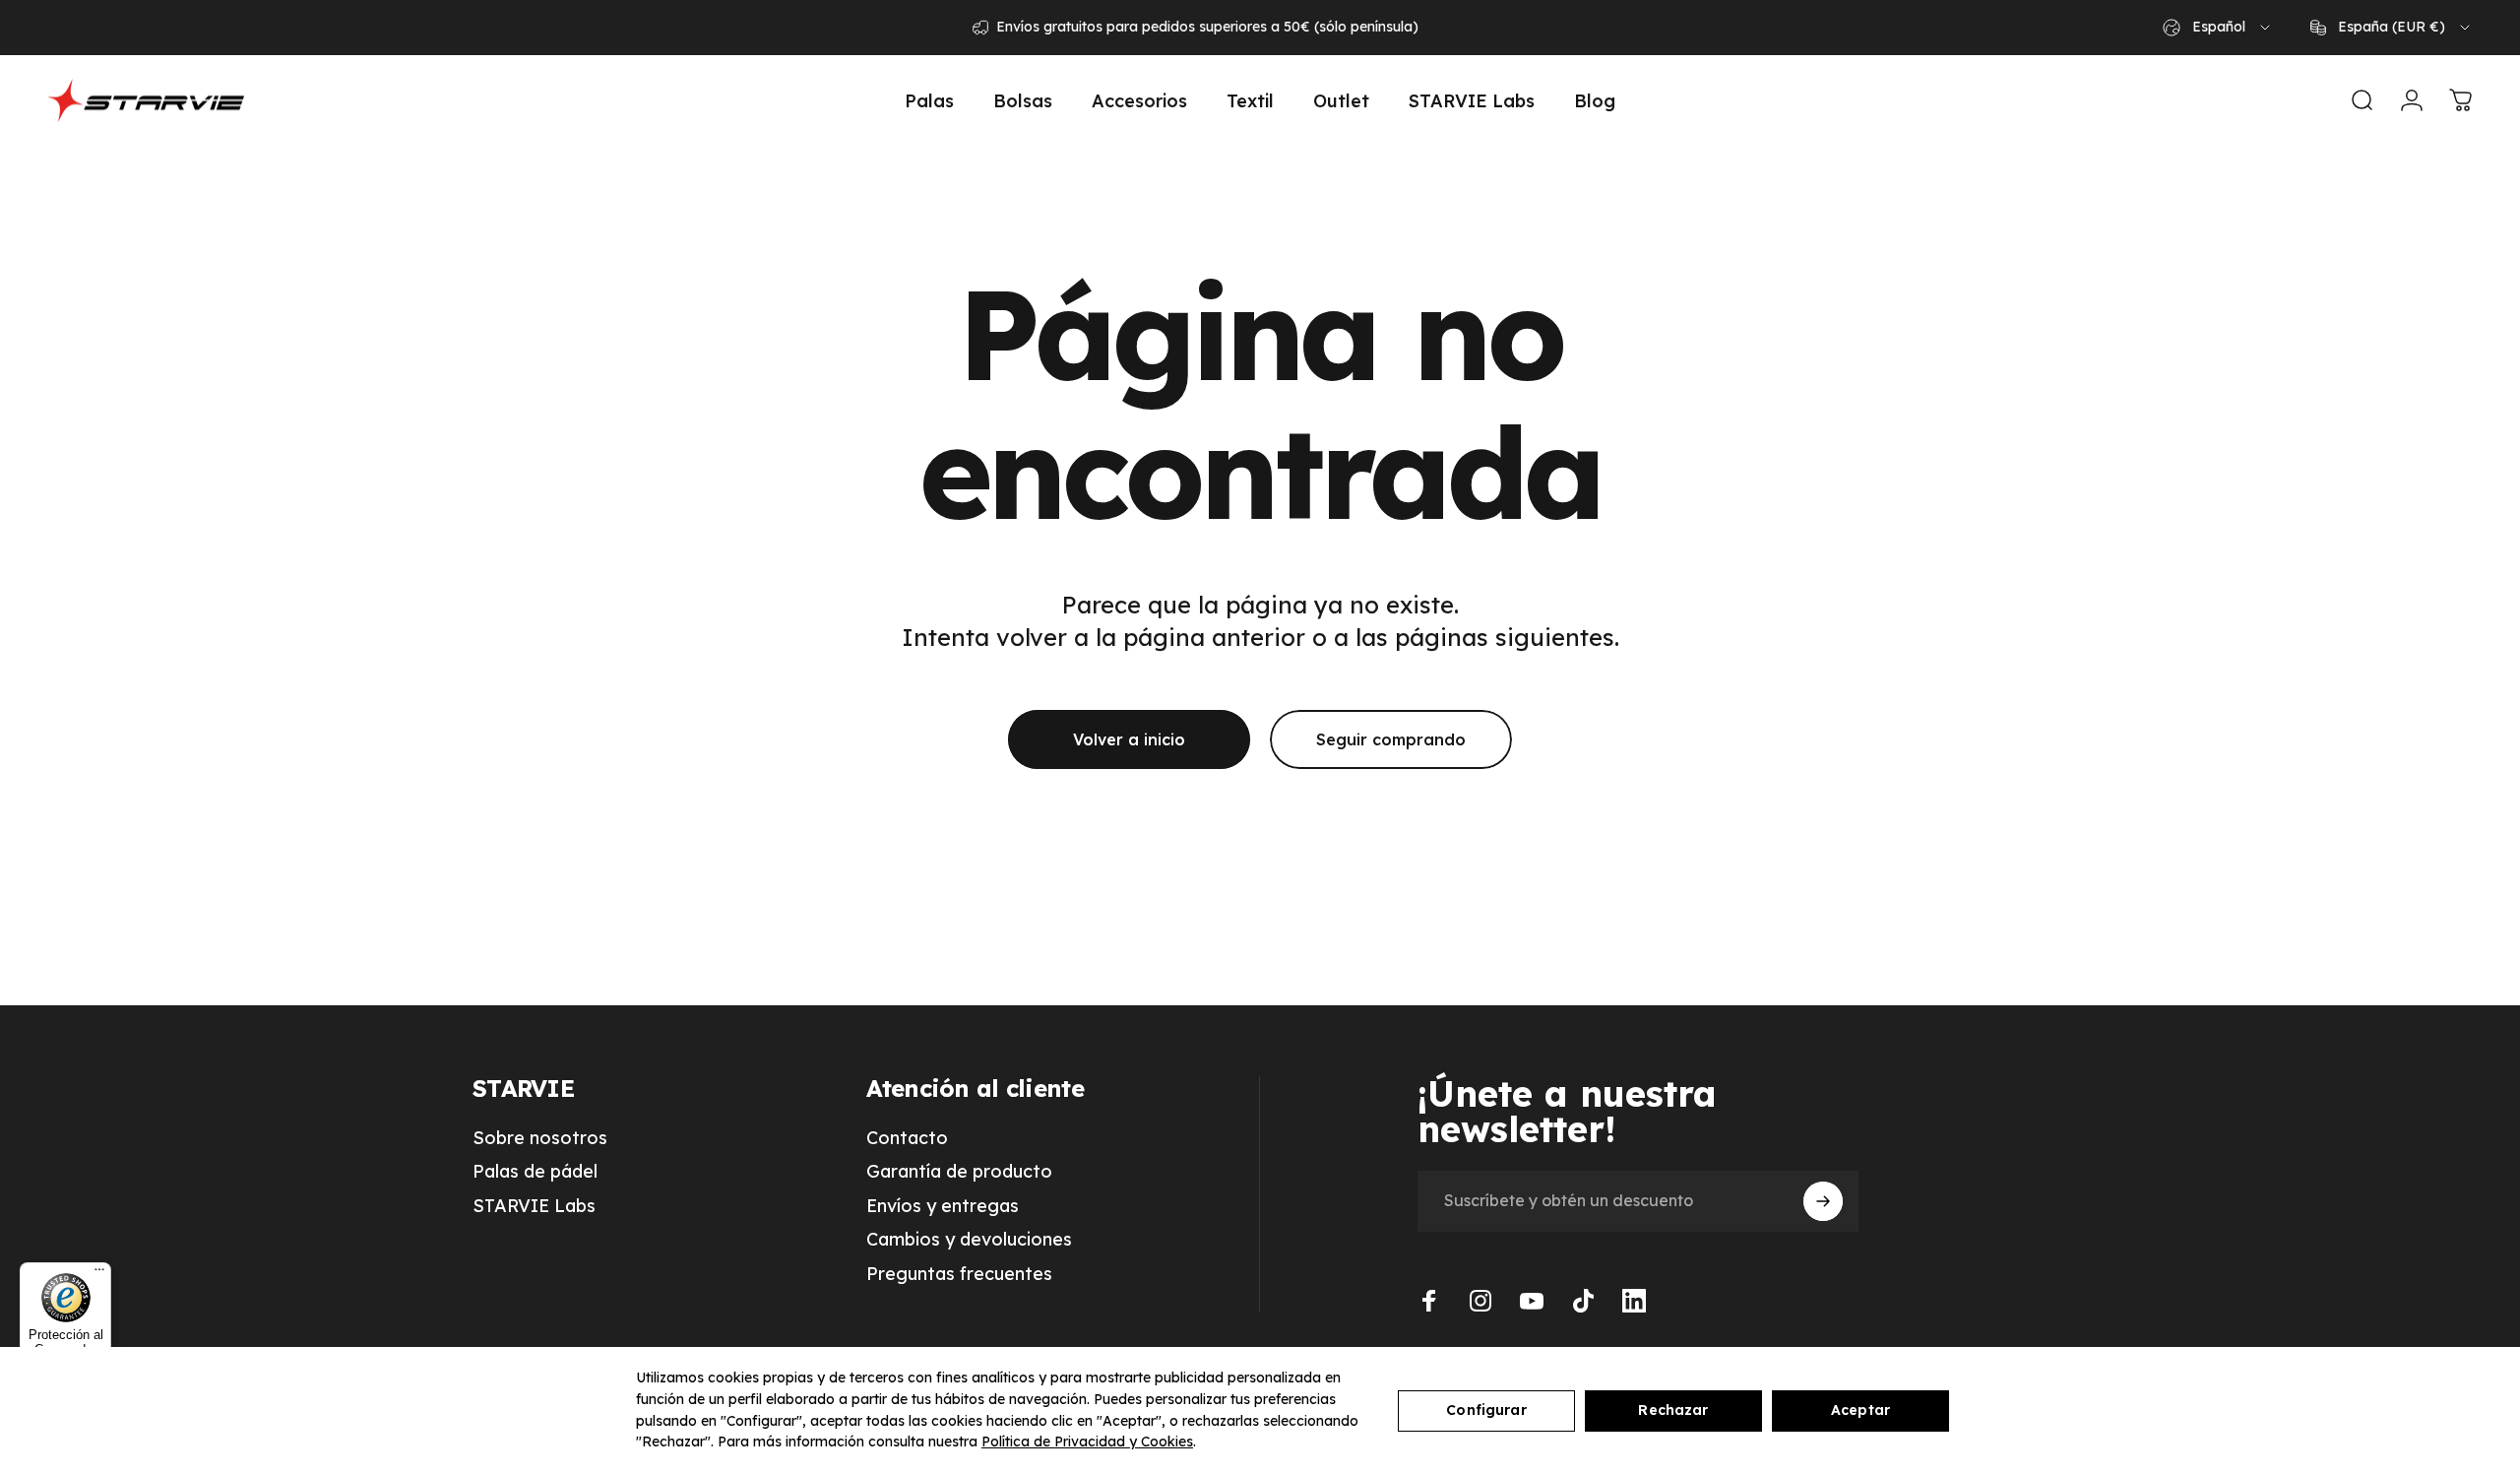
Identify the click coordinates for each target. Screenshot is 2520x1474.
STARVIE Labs (534, 1206)
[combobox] (2218, 28)
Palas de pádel (535, 1172)
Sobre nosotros (540, 1138)
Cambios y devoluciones (969, 1240)
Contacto (907, 1138)
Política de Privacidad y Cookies (1087, 1442)
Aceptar (1860, 1410)
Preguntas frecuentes (959, 1274)
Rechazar (1673, 1410)
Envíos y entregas (943, 1206)
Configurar (1486, 1410)
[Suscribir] (1823, 1201)
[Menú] (99, 1274)
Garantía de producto (959, 1172)
